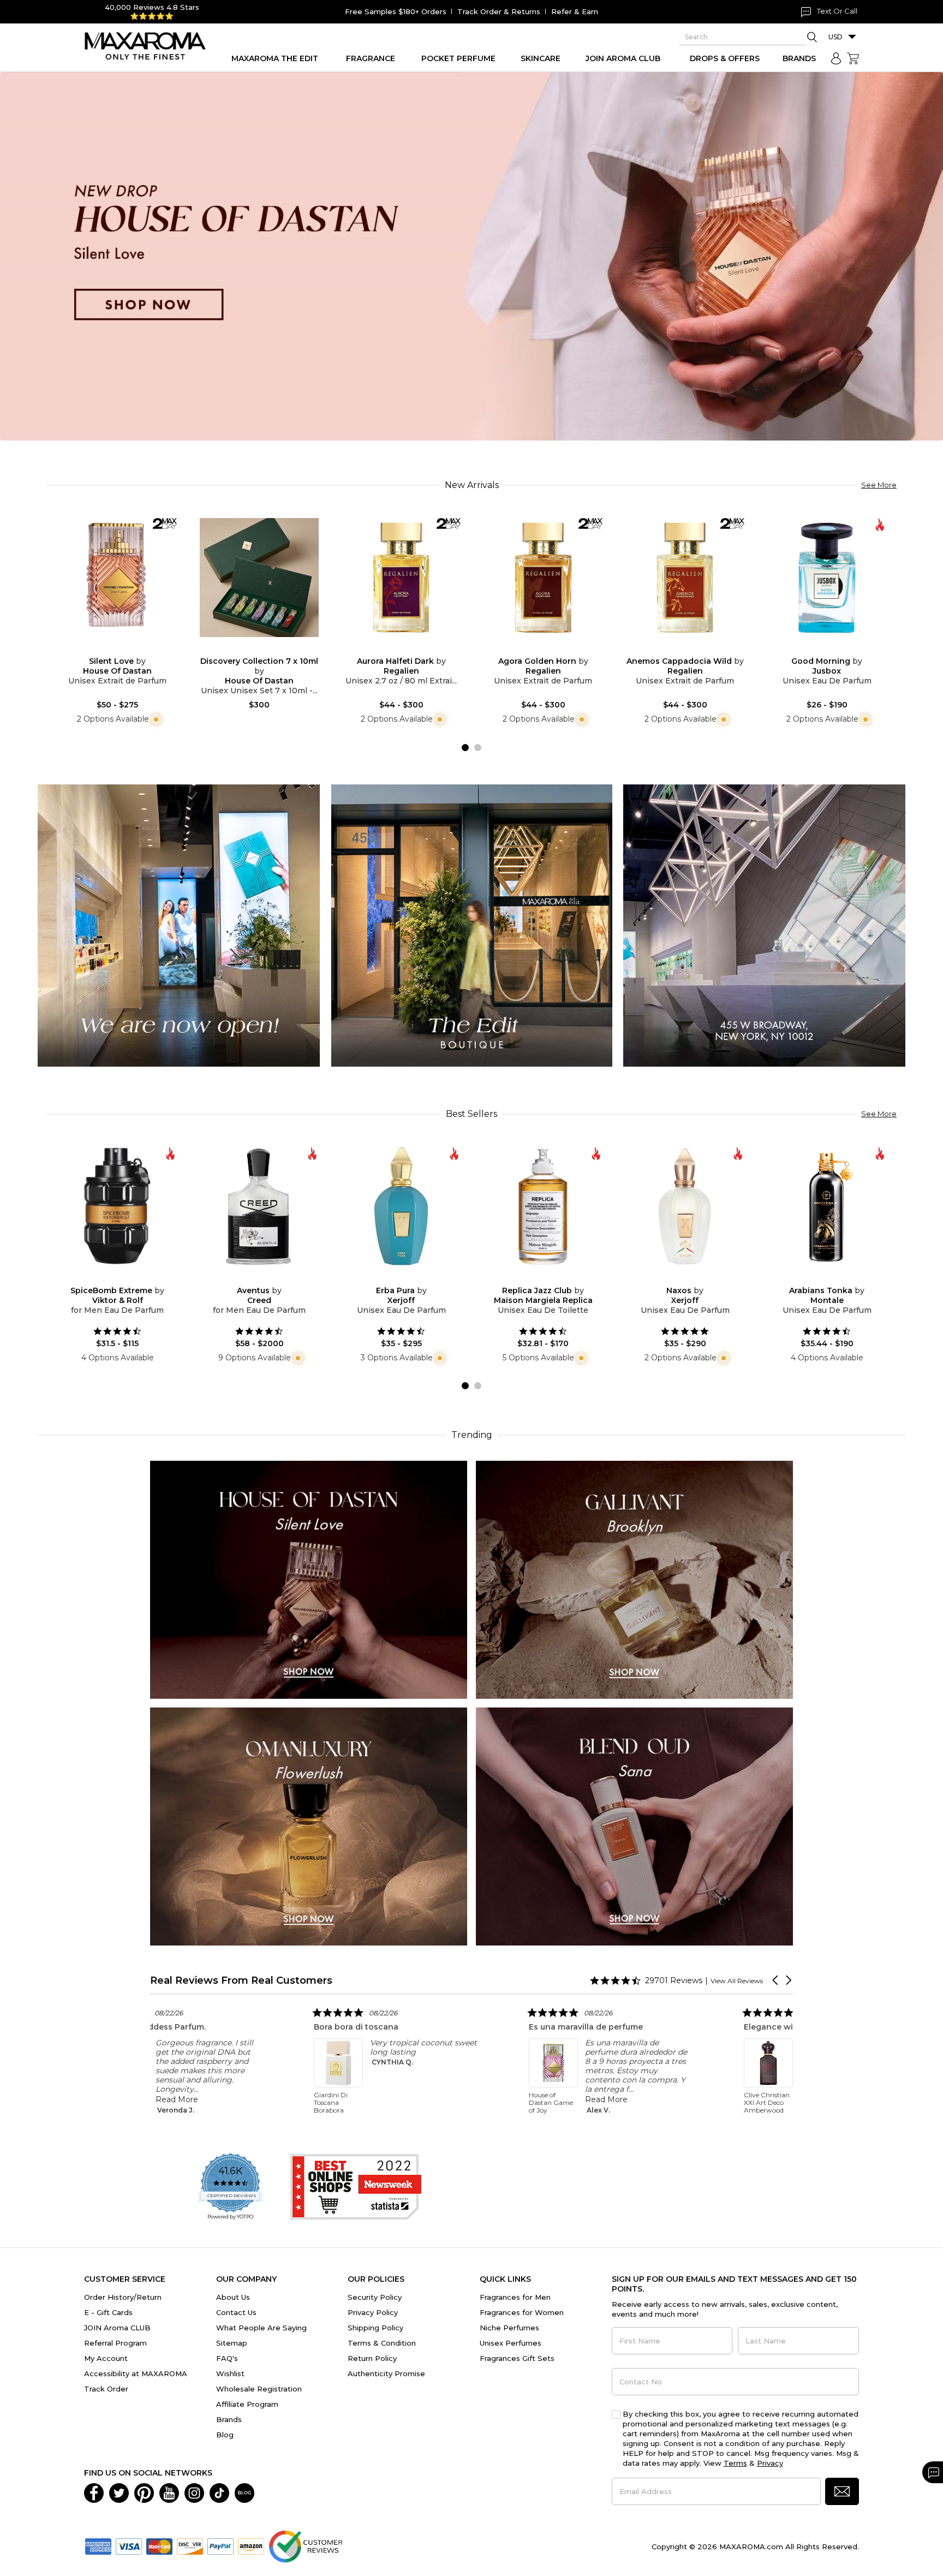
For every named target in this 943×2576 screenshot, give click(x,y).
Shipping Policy (375, 2328)
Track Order (106, 2389)
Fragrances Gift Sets (517, 2358)
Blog (225, 2435)
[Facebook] (94, 2492)
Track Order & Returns (499, 11)
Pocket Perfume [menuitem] (458, 58)
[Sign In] (836, 58)
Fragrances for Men (515, 2297)
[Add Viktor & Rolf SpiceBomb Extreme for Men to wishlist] (109, 1278)
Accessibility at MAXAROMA (136, 2373)
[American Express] (98, 2545)
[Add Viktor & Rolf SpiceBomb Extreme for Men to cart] (126, 1278)
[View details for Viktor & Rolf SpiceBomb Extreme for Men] (117, 1206)
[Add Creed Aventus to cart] (268, 1278)
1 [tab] (465, 748)
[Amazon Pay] (251, 2545)
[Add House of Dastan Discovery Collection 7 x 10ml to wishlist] (250, 649)
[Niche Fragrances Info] (155, 719)
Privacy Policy (373, 2312)
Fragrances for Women (522, 2312)
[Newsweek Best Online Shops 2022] (356, 2187)
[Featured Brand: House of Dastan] (309, 1579)
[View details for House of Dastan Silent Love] (117, 578)
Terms (735, 2463)
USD (835, 37)
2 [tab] (478, 748)
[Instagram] (194, 2492)
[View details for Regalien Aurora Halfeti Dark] (401, 578)
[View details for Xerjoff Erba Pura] (401, 1206)
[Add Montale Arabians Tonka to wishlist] (818, 1278)
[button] (776, 1980)
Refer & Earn (575, 11)
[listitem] (354, 2060)
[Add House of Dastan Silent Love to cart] (126, 650)
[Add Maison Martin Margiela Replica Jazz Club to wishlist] (534, 1278)
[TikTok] (219, 2492)
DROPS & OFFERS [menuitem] (725, 58)
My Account (106, 2358)
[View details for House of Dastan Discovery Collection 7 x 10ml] (259, 578)
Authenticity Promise (386, 2373)
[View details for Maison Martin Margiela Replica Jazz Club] (543, 1206)
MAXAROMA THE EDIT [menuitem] (275, 58)
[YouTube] (169, 2492)
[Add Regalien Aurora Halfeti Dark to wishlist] (392, 649)
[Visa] (129, 2545)
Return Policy (372, 2358)
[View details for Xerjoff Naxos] (685, 1206)
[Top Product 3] (764, 925)
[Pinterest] (144, 2492)
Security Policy (375, 2297)
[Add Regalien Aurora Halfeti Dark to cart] (410, 650)
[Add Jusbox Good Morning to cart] (835, 650)
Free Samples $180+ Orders (396, 11)
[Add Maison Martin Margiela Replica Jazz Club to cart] (552, 1278)
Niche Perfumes (509, 2328)
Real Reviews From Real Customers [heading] (241, 1980)
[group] (471, 256)
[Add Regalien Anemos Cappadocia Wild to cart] (694, 650)
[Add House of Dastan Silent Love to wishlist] (109, 649)
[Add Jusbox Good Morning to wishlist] (818, 649)
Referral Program (115, 2343)
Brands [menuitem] (799, 58)
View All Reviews (737, 1981)
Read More (350, 2099)
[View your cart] (853, 58)
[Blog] (244, 2492)
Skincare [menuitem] (541, 58)
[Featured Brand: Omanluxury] (309, 1826)
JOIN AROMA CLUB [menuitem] (623, 58)
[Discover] (190, 2545)
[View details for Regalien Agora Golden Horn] (543, 578)
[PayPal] (220, 2545)
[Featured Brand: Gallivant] (634, 1579)
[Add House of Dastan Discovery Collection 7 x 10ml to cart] (268, 650)
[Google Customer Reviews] (305, 2545)
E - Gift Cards (108, 2312)
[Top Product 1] (179, 925)
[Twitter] (119, 2492)
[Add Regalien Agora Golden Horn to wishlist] (534, 649)
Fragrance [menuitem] (371, 58)
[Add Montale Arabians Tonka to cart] (835, 1278)
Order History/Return (123, 2297)
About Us (233, 2297)
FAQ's (227, 2358)
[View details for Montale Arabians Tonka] (827, 1206)
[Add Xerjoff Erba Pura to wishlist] (392, 1278)
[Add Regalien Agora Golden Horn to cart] (552, 650)
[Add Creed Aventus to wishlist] (250, 1278)
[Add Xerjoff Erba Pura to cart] (410, 1278)
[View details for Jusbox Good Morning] (827, 578)
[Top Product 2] (472, 925)
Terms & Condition (382, 2343)
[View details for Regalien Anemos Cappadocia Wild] (685, 578)
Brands (229, 2419)
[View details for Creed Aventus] (259, 1206)
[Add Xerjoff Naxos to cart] (694, 1278)
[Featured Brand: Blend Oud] (634, 1826)
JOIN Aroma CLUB (117, 2328)
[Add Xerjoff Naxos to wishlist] (676, 1278)
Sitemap (232, 2343)
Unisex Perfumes (511, 2343)
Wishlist (230, 2373)
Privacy (770, 2463)
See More (879, 485)
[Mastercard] (159, 2545)
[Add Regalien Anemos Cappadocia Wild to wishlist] (676, 649)
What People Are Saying (261, 2328)
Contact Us (236, 2312)
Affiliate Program (247, 2404)
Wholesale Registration (259, 2389)
